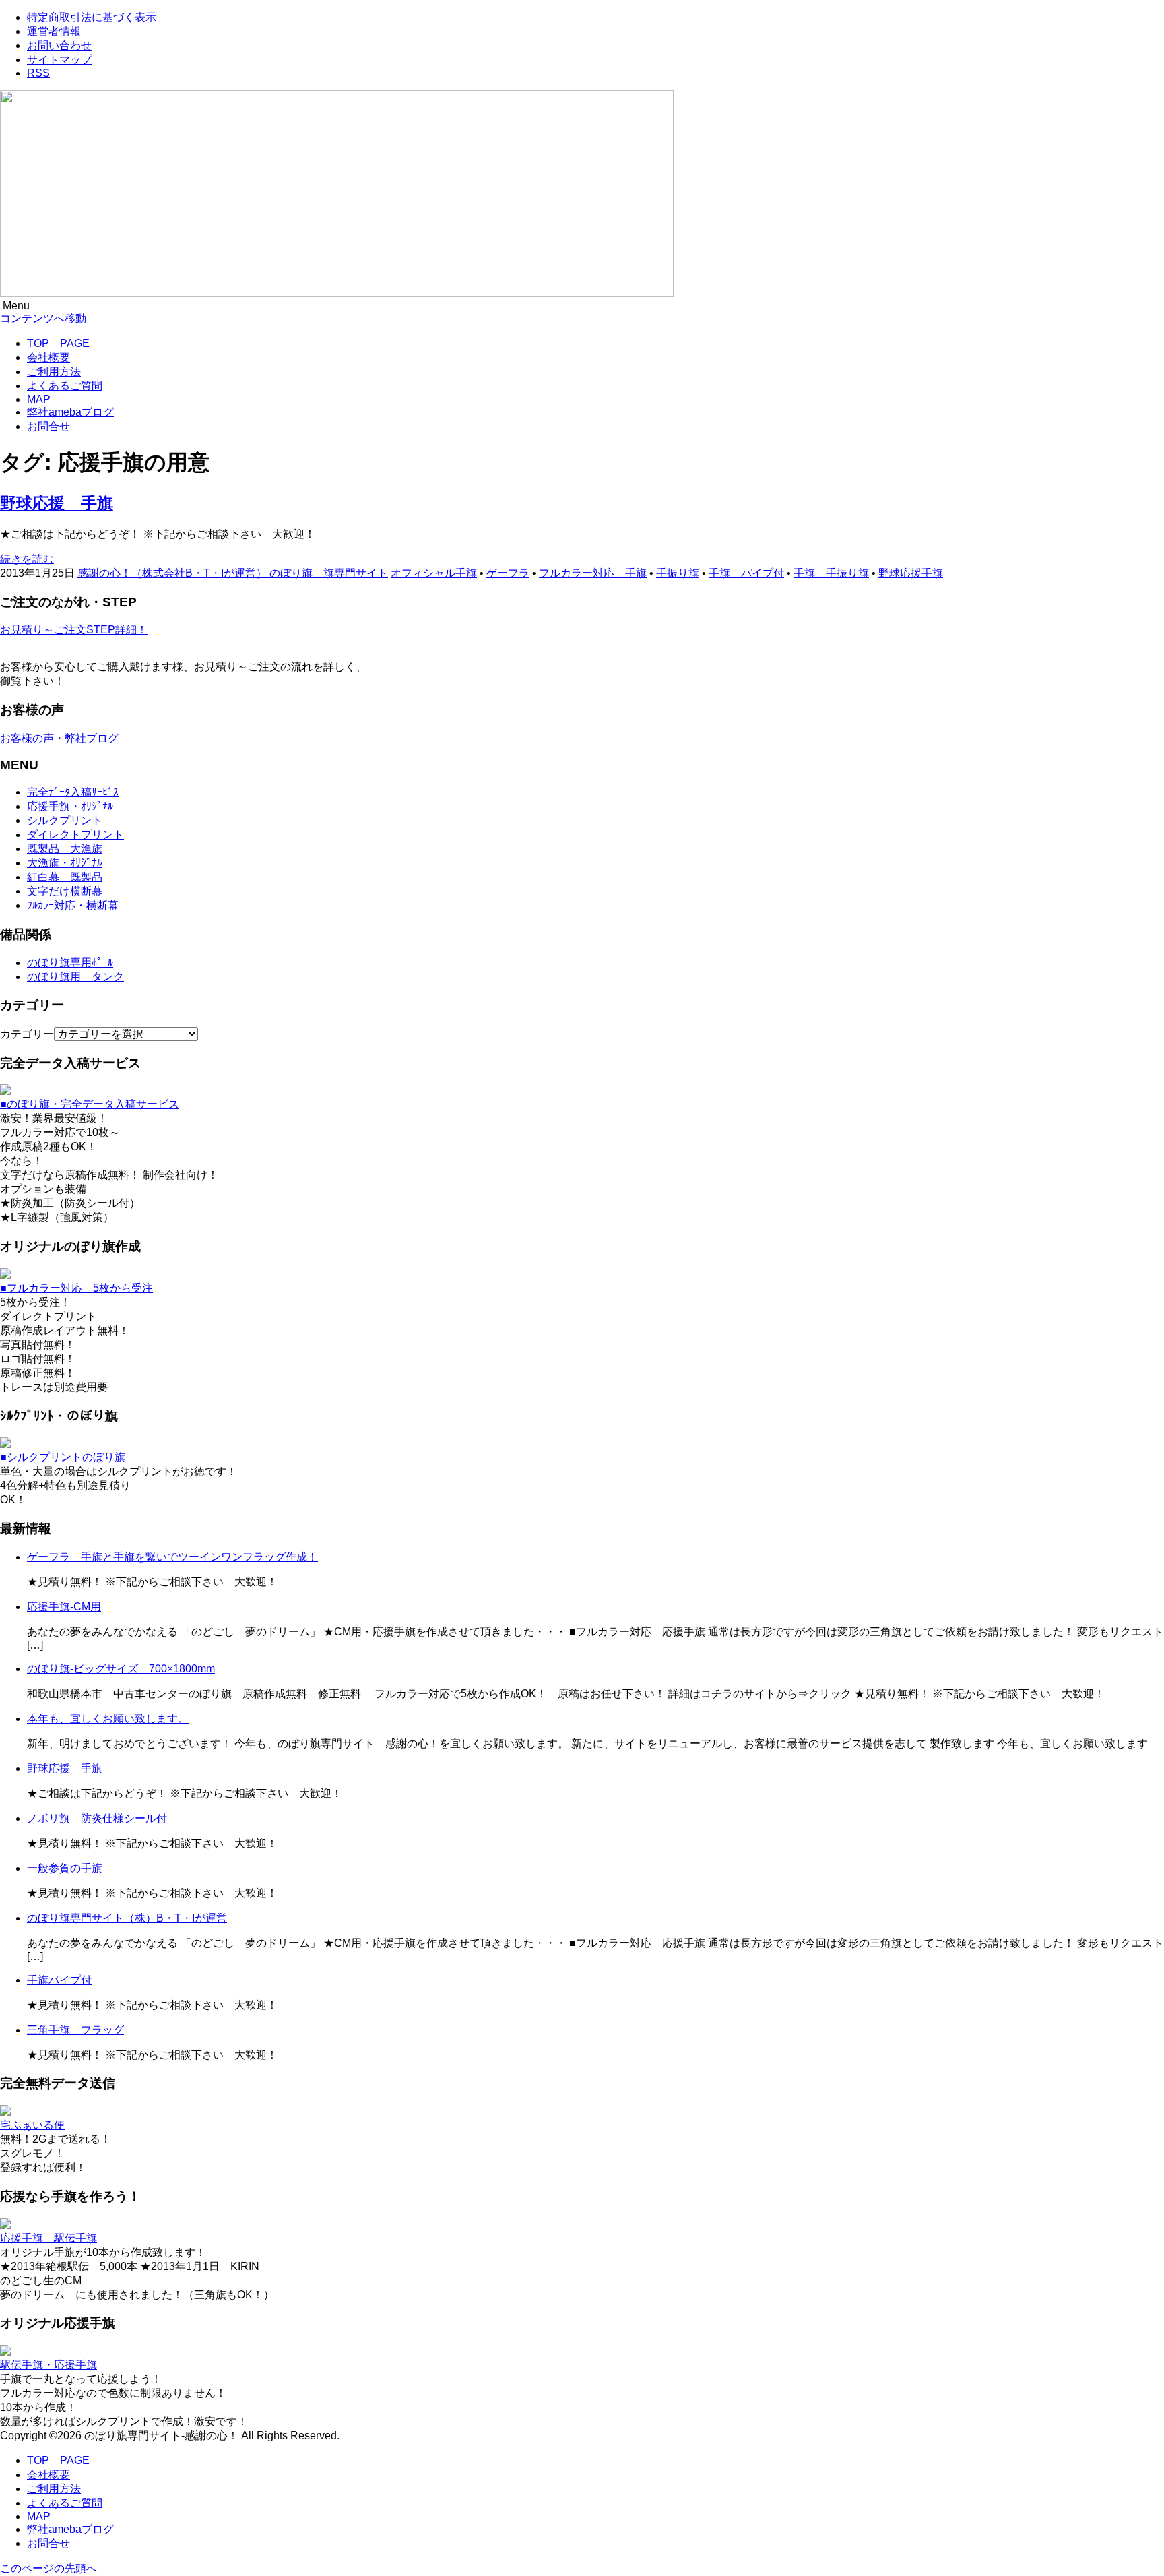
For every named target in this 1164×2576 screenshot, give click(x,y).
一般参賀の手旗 (65, 1868)
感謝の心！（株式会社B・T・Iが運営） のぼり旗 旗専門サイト (233, 573)
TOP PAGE (58, 343)
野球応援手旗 (911, 573)
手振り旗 (678, 573)
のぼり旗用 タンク (75, 977)
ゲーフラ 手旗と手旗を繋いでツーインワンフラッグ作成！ (172, 1557)
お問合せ (48, 426)
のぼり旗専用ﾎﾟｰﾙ (70, 963)
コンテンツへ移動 (43, 318)
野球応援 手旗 (57, 503)
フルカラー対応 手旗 (593, 573)
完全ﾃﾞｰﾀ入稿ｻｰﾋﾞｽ (73, 792)
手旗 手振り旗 (831, 573)
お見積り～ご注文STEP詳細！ (74, 630)
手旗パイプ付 (59, 1980)
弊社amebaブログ (70, 412)
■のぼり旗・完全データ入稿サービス (90, 1104)
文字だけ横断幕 (65, 891)
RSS (38, 73)
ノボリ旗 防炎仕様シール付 (97, 1818)
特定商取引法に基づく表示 (92, 17)
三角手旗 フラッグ (75, 2030)
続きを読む (27, 559)
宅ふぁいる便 (32, 2125)
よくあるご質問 (65, 386)
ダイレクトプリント (75, 835)
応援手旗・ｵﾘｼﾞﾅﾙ (70, 806)
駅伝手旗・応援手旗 (48, 2365)
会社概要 (48, 357)
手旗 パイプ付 (746, 573)
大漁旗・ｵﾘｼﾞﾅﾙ (65, 863)
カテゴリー (27, 1034)
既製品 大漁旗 (65, 849)
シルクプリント (65, 820)
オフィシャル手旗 (434, 573)
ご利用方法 (54, 372)
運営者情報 (54, 31)
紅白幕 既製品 (65, 877)
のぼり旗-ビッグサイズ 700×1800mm (121, 1669)
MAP (39, 399)
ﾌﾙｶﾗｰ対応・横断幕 (73, 905)
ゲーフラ (508, 573)
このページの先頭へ (48, 2568)
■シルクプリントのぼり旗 (63, 1457)
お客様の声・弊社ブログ (59, 738)
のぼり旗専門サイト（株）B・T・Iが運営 (127, 1918)
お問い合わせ (59, 45)
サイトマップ (59, 60)
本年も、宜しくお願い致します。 (108, 1719)
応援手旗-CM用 (64, 1607)
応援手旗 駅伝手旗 (48, 2238)
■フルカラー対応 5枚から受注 (76, 1288)
